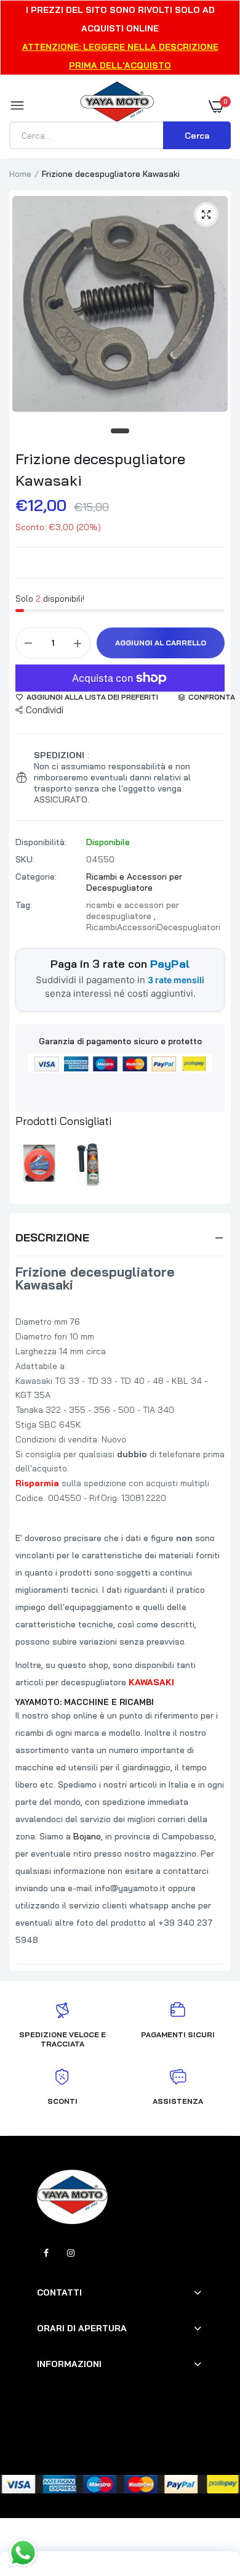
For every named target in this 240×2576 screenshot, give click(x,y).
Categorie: (36, 877)
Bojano (87, 1836)
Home (20, 174)
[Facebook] (46, 2253)
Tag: (24, 905)
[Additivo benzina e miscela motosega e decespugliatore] (92, 1164)
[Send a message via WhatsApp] (23, 2553)
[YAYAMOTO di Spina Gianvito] (117, 106)
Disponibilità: (41, 842)
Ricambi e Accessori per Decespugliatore (134, 882)
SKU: (25, 859)
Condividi (45, 710)
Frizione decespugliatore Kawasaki (100, 469)
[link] (206, 2499)
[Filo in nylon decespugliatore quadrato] (40, 1164)
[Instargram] (71, 2253)
